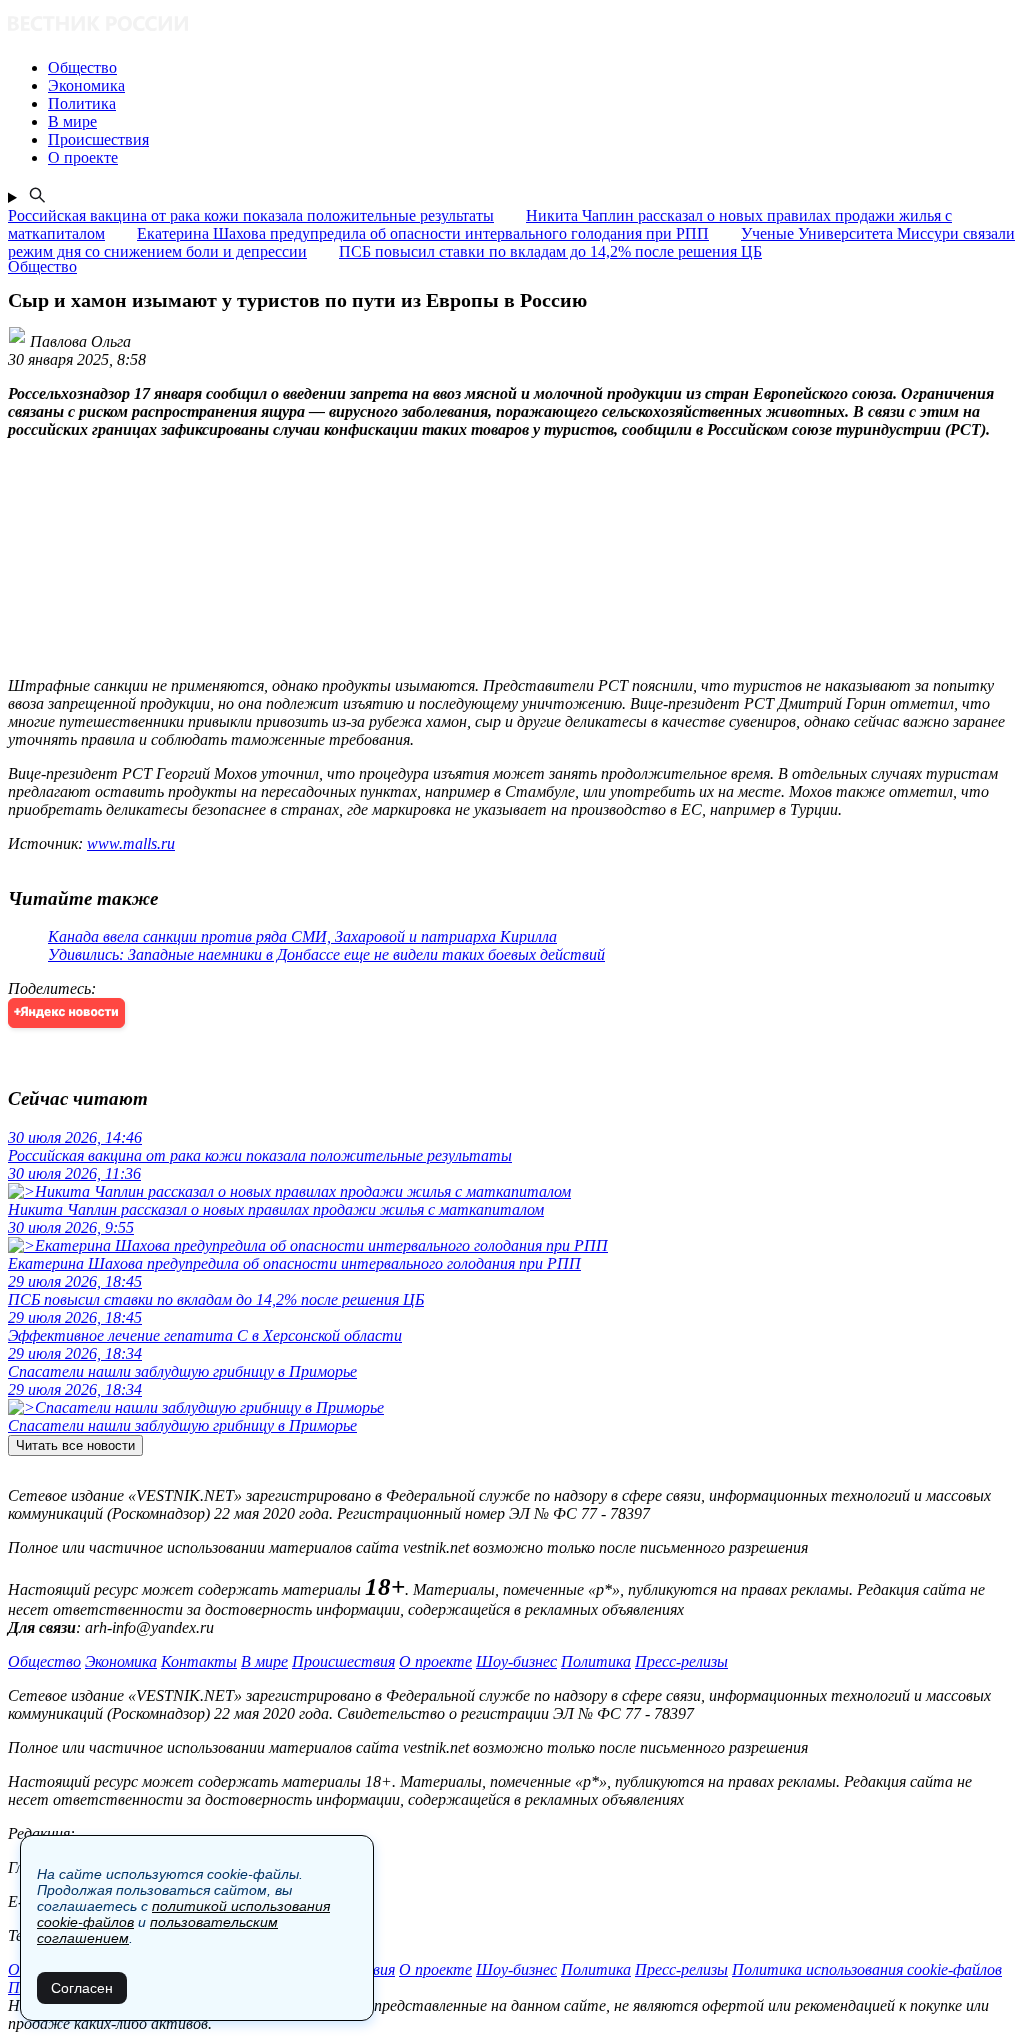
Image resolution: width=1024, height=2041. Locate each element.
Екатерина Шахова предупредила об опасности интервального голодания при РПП (423, 233)
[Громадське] (512, 25)
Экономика (121, 1661)
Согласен (82, 1988)
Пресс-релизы (681, 1661)
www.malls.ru (131, 843)
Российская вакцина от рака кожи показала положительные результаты (251, 215)
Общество (44, 1661)
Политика (596, 1661)
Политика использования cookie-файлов (867, 1969)
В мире (264, 1661)
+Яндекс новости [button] (66, 1012)
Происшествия (343, 1661)
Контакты (199, 1661)
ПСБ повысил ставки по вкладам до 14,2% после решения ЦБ (550, 251)
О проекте (435, 1661)
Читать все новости (75, 1445)
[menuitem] (532, 68)
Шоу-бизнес (516, 1661)
